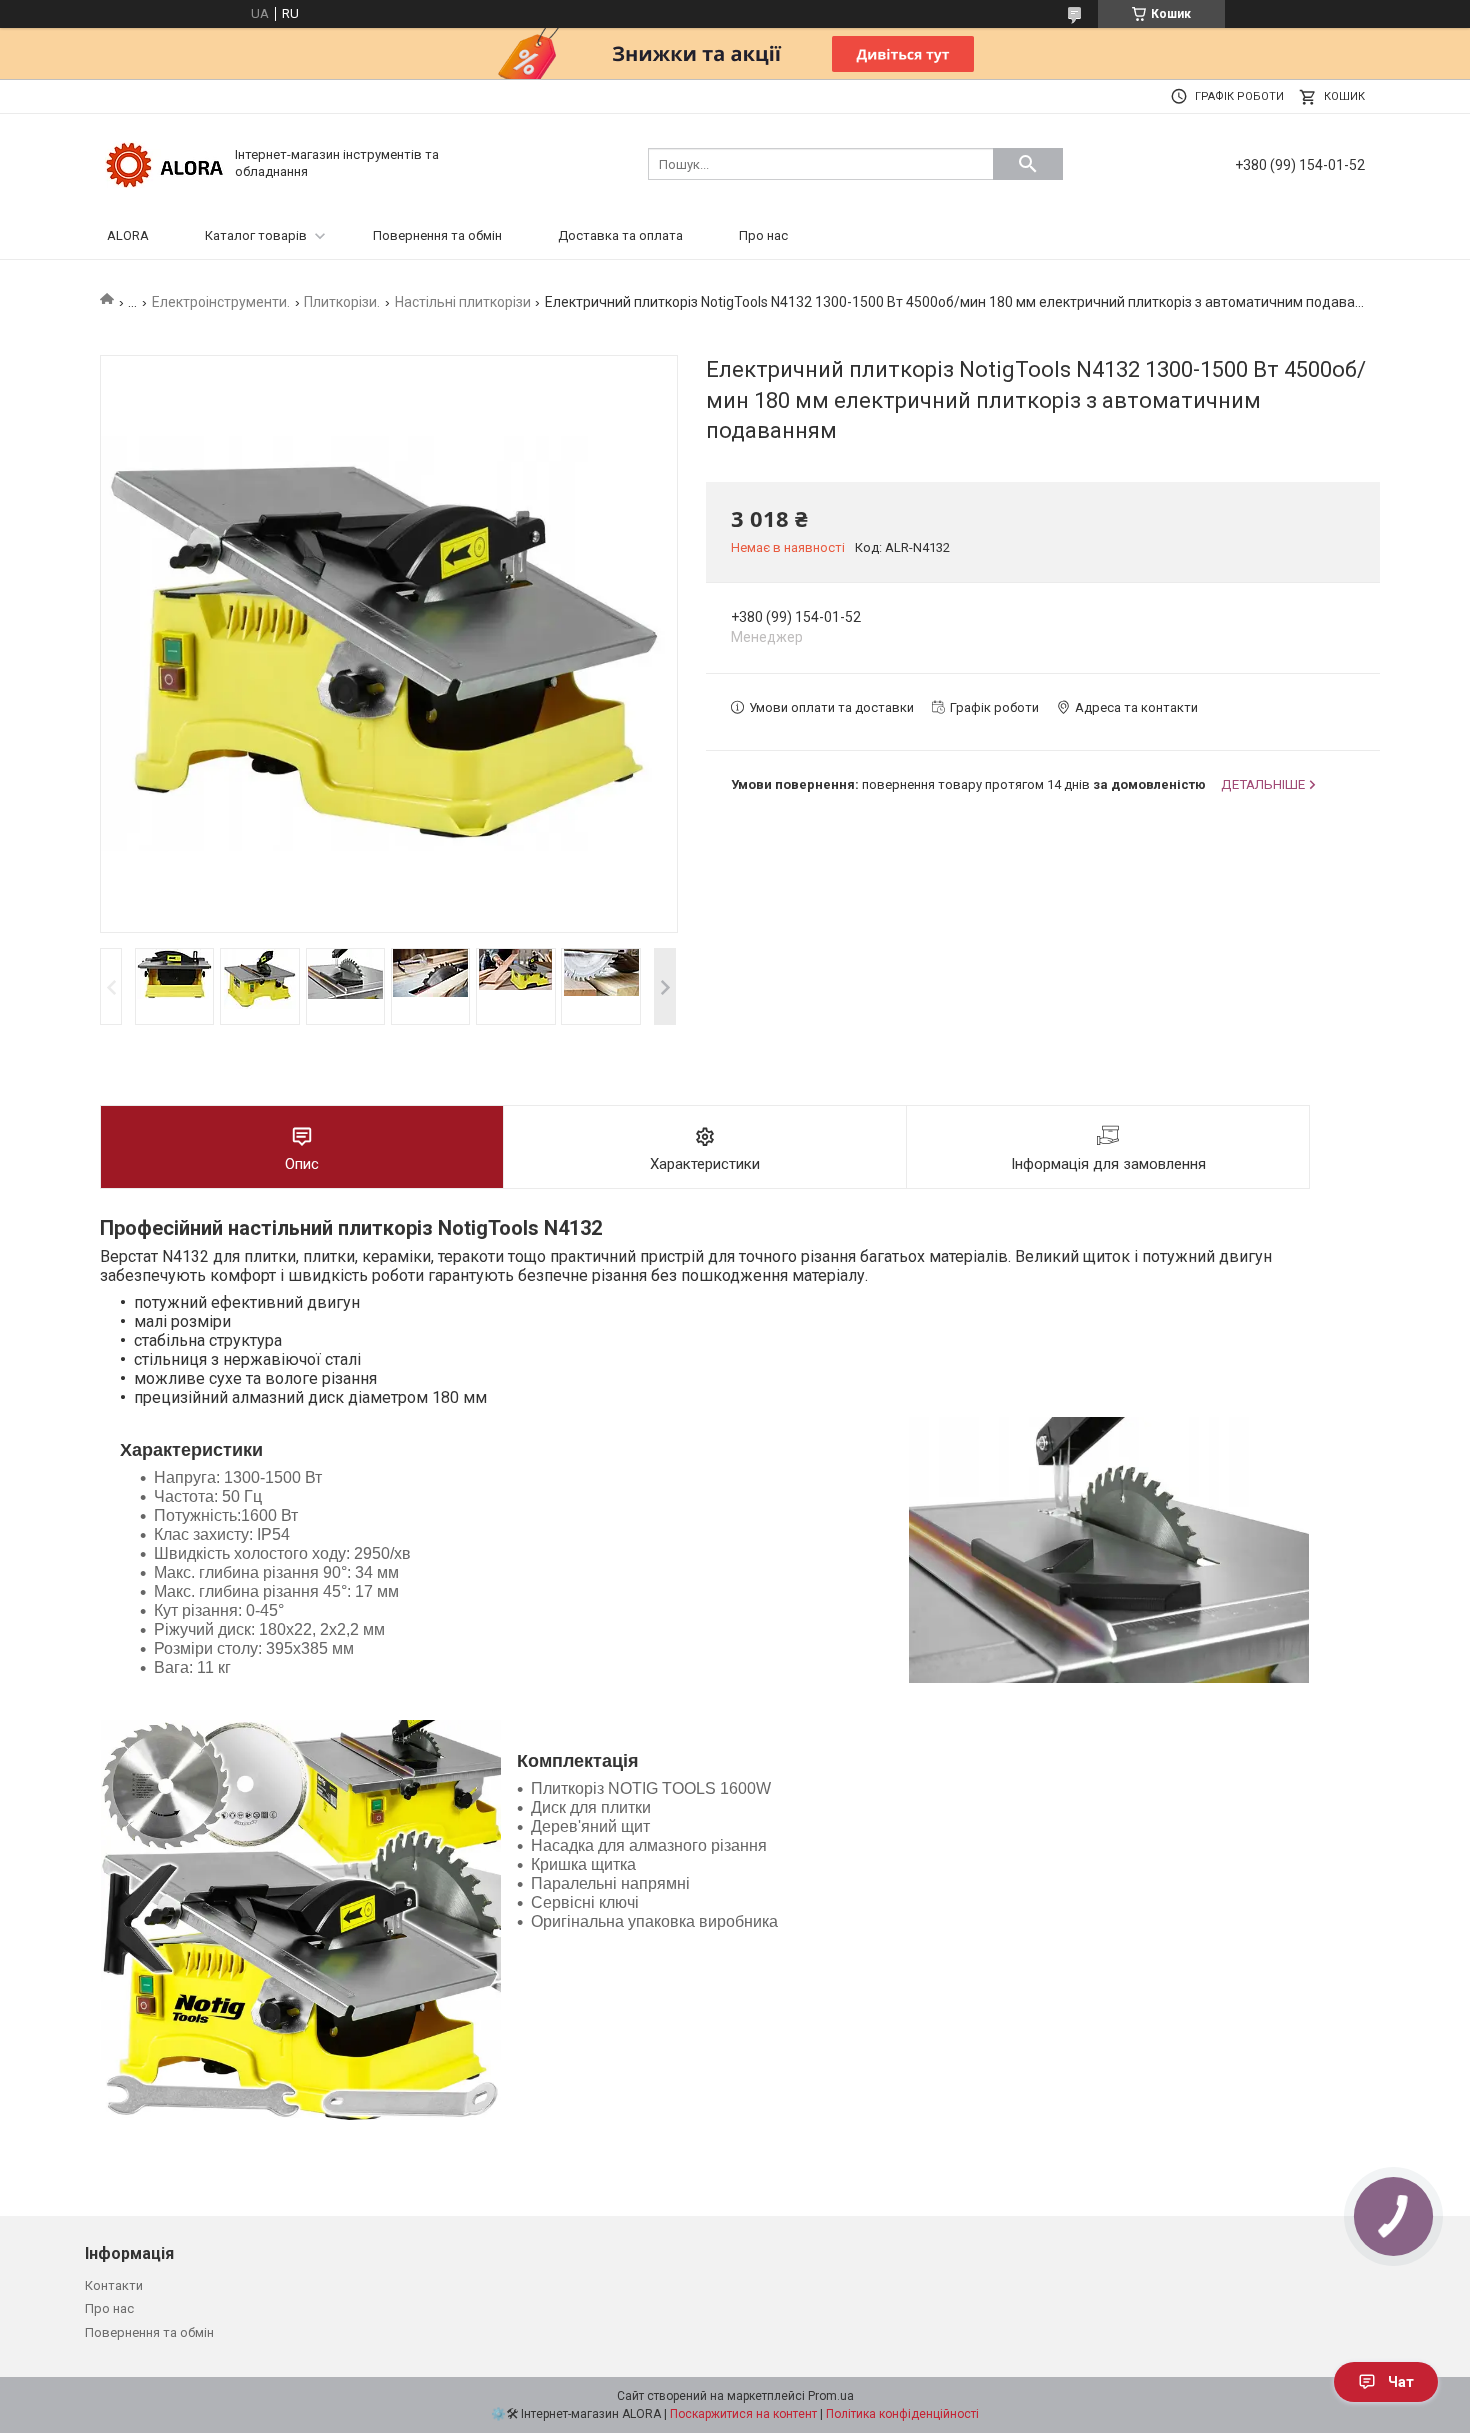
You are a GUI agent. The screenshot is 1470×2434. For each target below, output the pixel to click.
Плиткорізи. (342, 302)
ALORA (128, 235)
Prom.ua (831, 2396)
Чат (1401, 2382)
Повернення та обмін (437, 235)
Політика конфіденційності (902, 2414)
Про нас (763, 235)
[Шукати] (1028, 164)
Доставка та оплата (620, 235)
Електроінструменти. (221, 302)
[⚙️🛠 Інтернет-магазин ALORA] (165, 162)
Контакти (114, 2285)
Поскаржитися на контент (743, 2414)
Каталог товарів (256, 235)
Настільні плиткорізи (463, 302)
